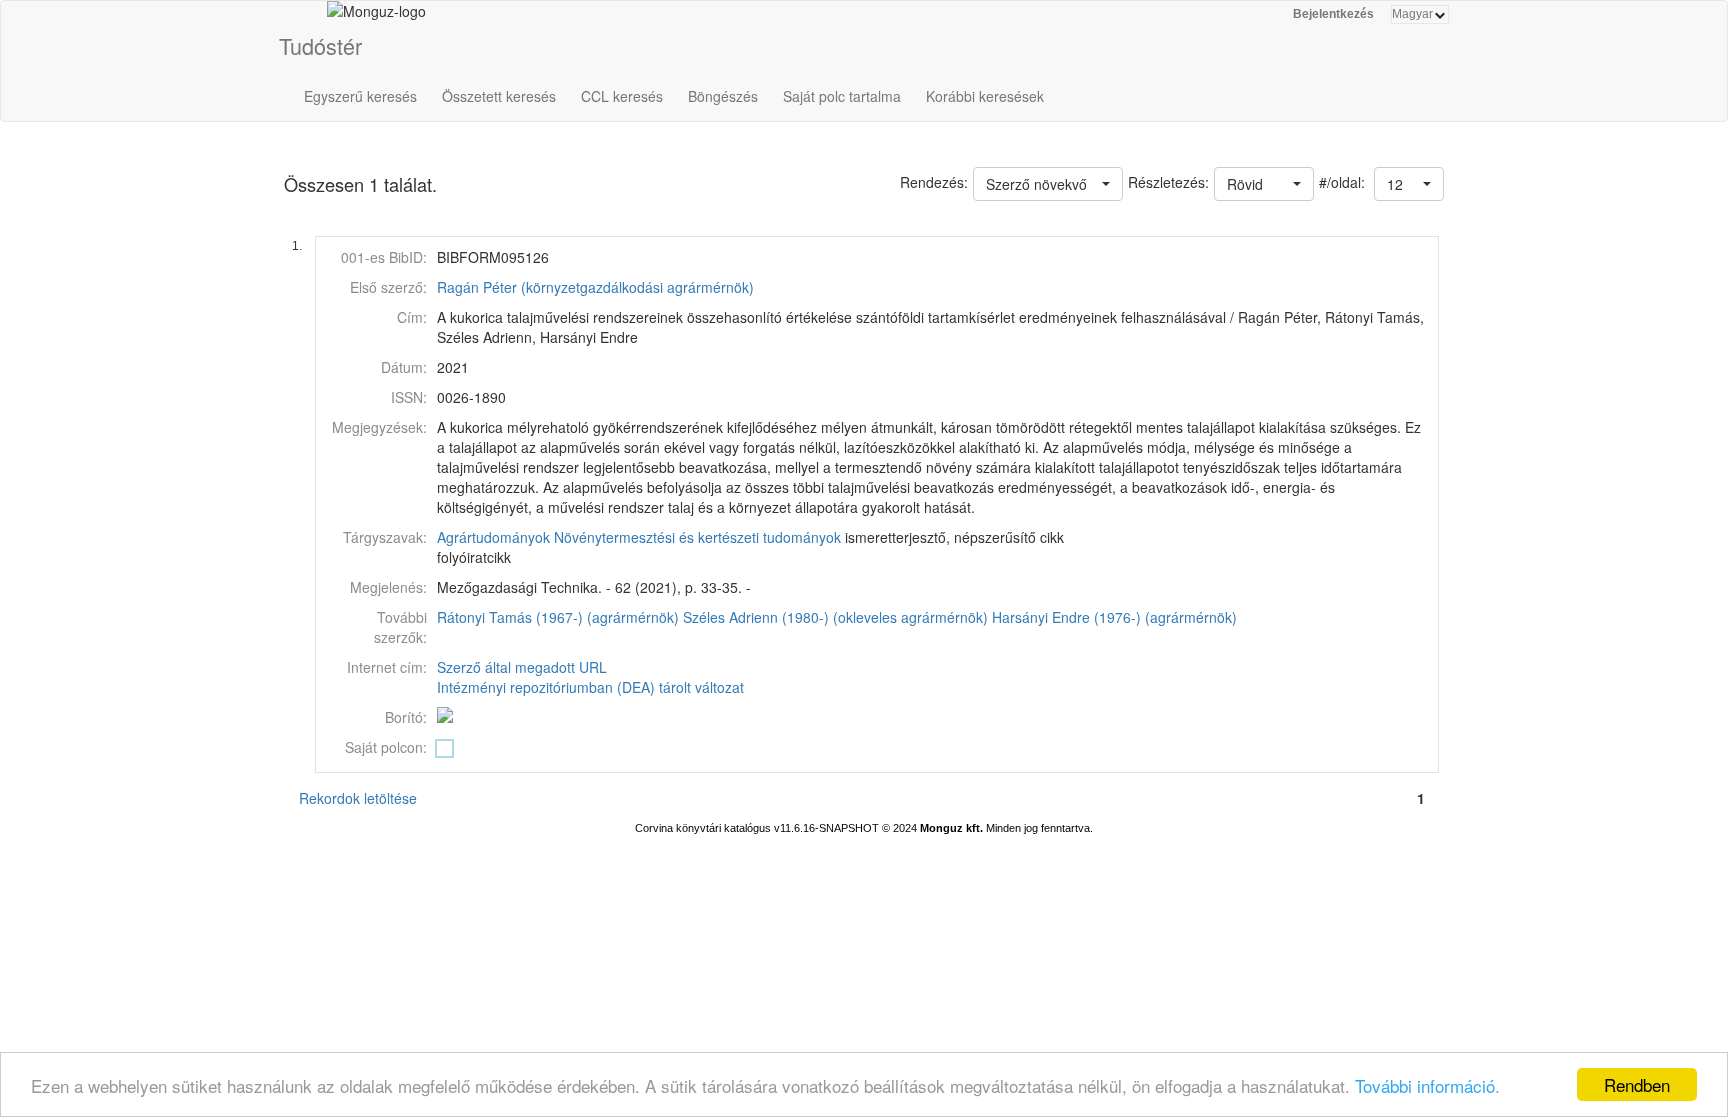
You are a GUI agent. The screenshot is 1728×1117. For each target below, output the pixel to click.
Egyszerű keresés (360, 96)
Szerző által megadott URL (522, 667)
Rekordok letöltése (358, 798)
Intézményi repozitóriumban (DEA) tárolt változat (590, 687)
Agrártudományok (493, 537)
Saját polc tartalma (842, 96)
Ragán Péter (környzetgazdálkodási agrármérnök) (595, 287)
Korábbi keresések (985, 96)
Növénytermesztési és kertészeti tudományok (697, 537)
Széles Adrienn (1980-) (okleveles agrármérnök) (835, 617)
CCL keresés (622, 96)
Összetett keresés (499, 96)
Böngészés (723, 96)
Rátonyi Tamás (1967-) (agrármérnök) (558, 617)
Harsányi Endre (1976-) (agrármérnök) (1114, 617)
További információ (1425, 1085)
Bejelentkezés (1333, 14)
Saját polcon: (386, 747)
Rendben (1637, 1084)
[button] (1409, 184)
